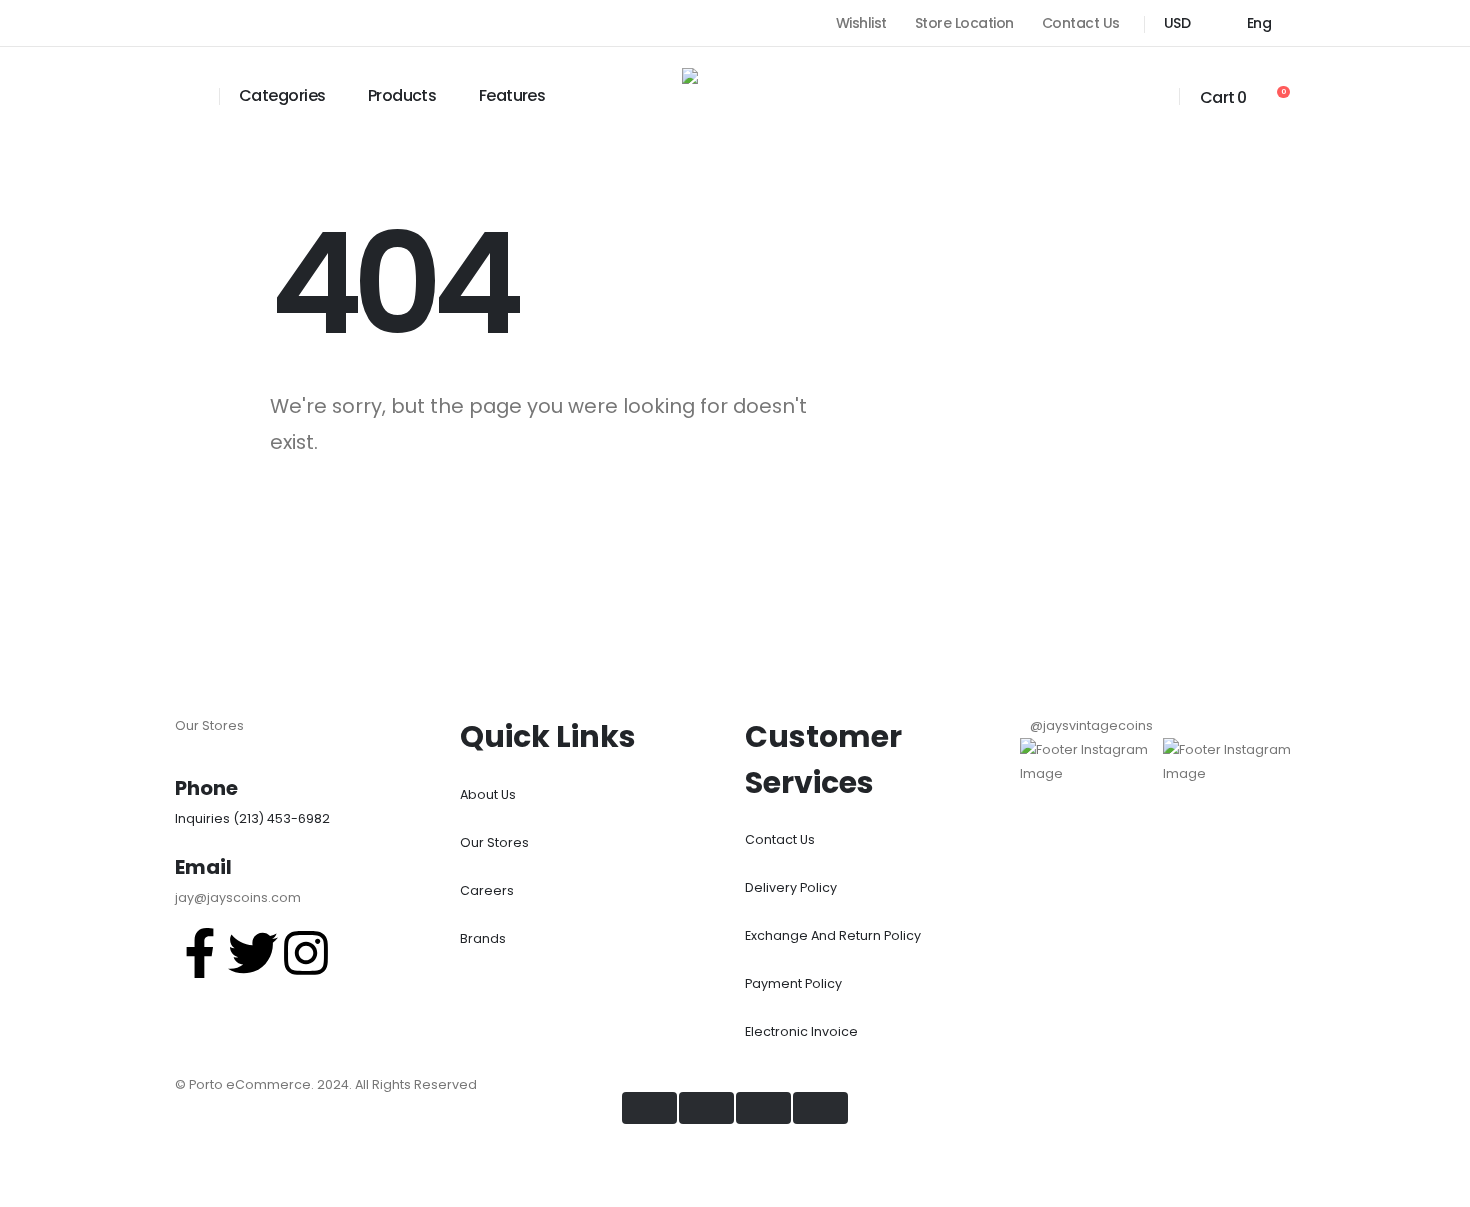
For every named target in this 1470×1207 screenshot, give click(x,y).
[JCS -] (735, 93)
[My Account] (1151, 96)
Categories (282, 95)
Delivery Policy (791, 887)
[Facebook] (183, 23)
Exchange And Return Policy (833, 935)
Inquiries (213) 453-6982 (252, 818)
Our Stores (494, 842)
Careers (487, 890)
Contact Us (1081, 23)
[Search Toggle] (187, 96)
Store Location (964, 23)
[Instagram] (255, 23)
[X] (219, 23)
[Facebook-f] (200, 953)
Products (402, 95)
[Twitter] (253, 953)
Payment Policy (793, 983)
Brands (483, 938)
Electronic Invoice (801, 1031)
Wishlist (861, 23)
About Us (488, 794)
